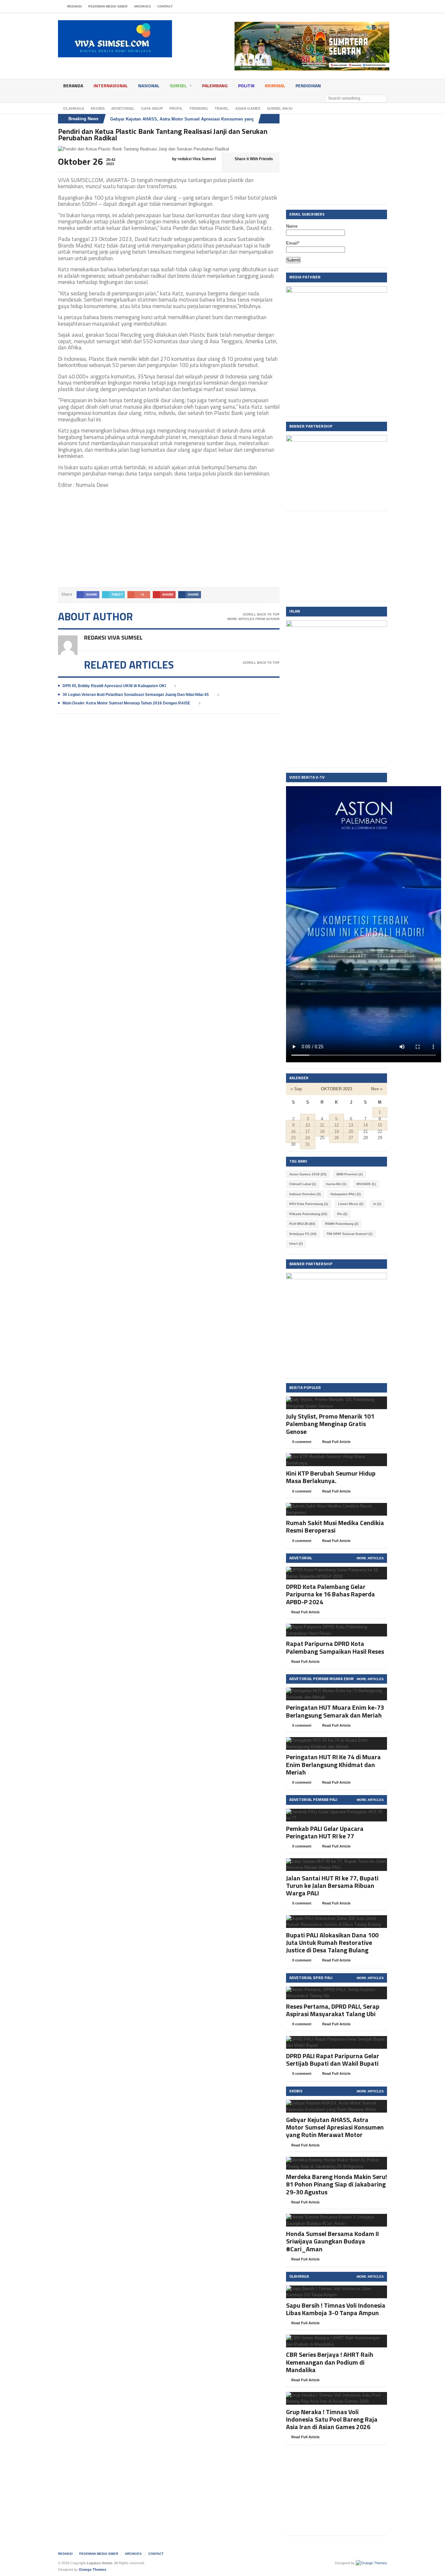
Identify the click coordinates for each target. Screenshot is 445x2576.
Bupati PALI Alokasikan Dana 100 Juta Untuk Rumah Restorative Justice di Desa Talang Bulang (332, 1942)
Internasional (111, 85)
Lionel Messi (351, 1204)
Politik (246, 85)
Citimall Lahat (303, 1184)
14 (366, 1125)
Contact (165, 6)
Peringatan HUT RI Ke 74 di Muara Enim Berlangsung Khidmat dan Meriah (333, 1764)
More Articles (370, 1558)
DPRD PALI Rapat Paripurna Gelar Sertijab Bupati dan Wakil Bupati (333, 2059)
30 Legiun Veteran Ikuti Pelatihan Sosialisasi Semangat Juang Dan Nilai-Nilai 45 (136, 695)
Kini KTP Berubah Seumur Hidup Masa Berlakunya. (331, 1477)
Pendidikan (308, 85)
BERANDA (73, 85)
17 (308, 1132)
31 (308, 1144)
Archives (142, 6)
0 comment (301, 1442)
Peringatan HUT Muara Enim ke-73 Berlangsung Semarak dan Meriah (335, 1711)
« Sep (296, 1089)
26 (337, 1138)
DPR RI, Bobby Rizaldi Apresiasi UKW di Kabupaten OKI (114, 686)
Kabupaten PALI (346, 1194)
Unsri (296, 1244)
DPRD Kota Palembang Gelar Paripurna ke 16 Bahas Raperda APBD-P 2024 (330, 1594)
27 (351, 1138)
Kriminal (275, 85)
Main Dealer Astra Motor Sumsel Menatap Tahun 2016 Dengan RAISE (126, 703)
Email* (293, 243)
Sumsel (178, 85)
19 (337, 1132)
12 (337, 1125)
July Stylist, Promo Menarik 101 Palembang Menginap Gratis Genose (330, 1424)
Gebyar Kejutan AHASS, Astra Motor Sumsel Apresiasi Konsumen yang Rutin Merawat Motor (204, 119)
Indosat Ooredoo (305, 1194)
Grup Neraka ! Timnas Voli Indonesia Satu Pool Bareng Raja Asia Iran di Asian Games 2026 (332, 2419)
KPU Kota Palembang (309, 1204)
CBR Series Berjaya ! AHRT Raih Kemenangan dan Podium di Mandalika (330, 2362)
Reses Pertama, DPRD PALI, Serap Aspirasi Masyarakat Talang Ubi (333, 2010)
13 (351, 1125)
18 (322, 1132)
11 (322, 1125)
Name (292, 226)
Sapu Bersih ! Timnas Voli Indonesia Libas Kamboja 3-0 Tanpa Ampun (336, 2309)
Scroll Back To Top (261, 614)
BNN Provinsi (350, 1174)
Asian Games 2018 (308, 1174)
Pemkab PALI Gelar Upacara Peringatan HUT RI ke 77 (325, 1832)
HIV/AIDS (366, 1184)
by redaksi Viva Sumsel (193, 159)
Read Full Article (336, 1442)
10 (308, 1125)
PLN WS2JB (302, 1224)
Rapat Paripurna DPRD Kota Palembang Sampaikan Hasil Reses (335, 1647)
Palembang (215, 85)
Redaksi (74, 6)
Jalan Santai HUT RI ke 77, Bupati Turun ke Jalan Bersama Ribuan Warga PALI (332, 1885)
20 (351, 1132)
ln (377, 1204)
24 (308, 1138)
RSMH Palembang (342, 1224)
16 (293, 1132)
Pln (342, 1214)
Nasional (149, 85)
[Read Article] (345, 1402)
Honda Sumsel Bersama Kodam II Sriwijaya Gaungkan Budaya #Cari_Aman (332, 2241)
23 (293, 1138)
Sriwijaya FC (303, 1234)
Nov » (377, 1089)
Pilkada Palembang (308, 1214)
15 (380, 1125)
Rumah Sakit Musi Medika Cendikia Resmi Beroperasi (335, 1526)
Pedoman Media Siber (108, 6)
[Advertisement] (169, 542)
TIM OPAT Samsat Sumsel (349, 1234)
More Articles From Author (253, 619)
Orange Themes (93, 2569)
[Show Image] (329, 1402)
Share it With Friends (254, 159)
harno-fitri (336, 1184)
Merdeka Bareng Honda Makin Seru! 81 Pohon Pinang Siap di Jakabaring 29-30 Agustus (337, 2184)
